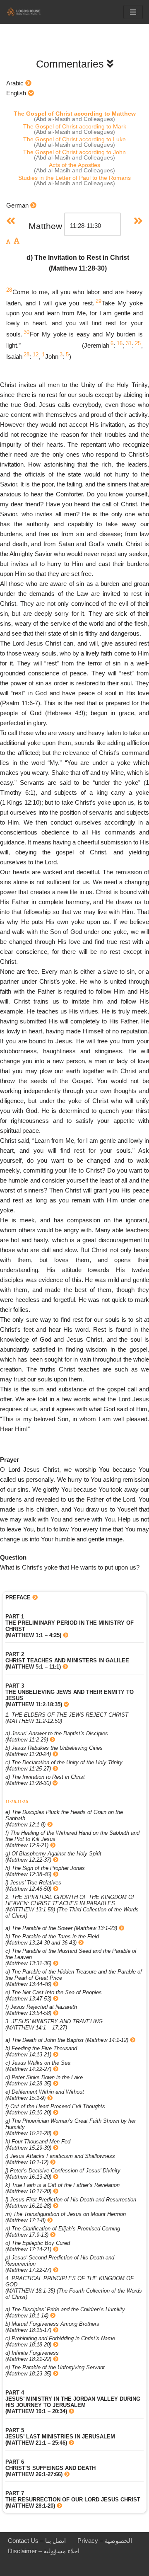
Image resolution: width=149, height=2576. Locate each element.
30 (26, 332)
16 (120, 343)
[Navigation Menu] (133, 12)
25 (138, 343)
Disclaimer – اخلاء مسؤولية (44, 2551)
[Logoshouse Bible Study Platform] (31, 12)
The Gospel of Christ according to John (74, 152)
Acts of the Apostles (74, 165)
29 (99, 301)
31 (129, 343)
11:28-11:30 (17, 1802)
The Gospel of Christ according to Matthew (75, 114)
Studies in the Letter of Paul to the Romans (74, 178)
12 (36, 354)
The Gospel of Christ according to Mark (75, 126)
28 (9, 290)
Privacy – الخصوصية (105, 2541)
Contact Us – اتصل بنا (37, 2541)
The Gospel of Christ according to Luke (74, 139)
